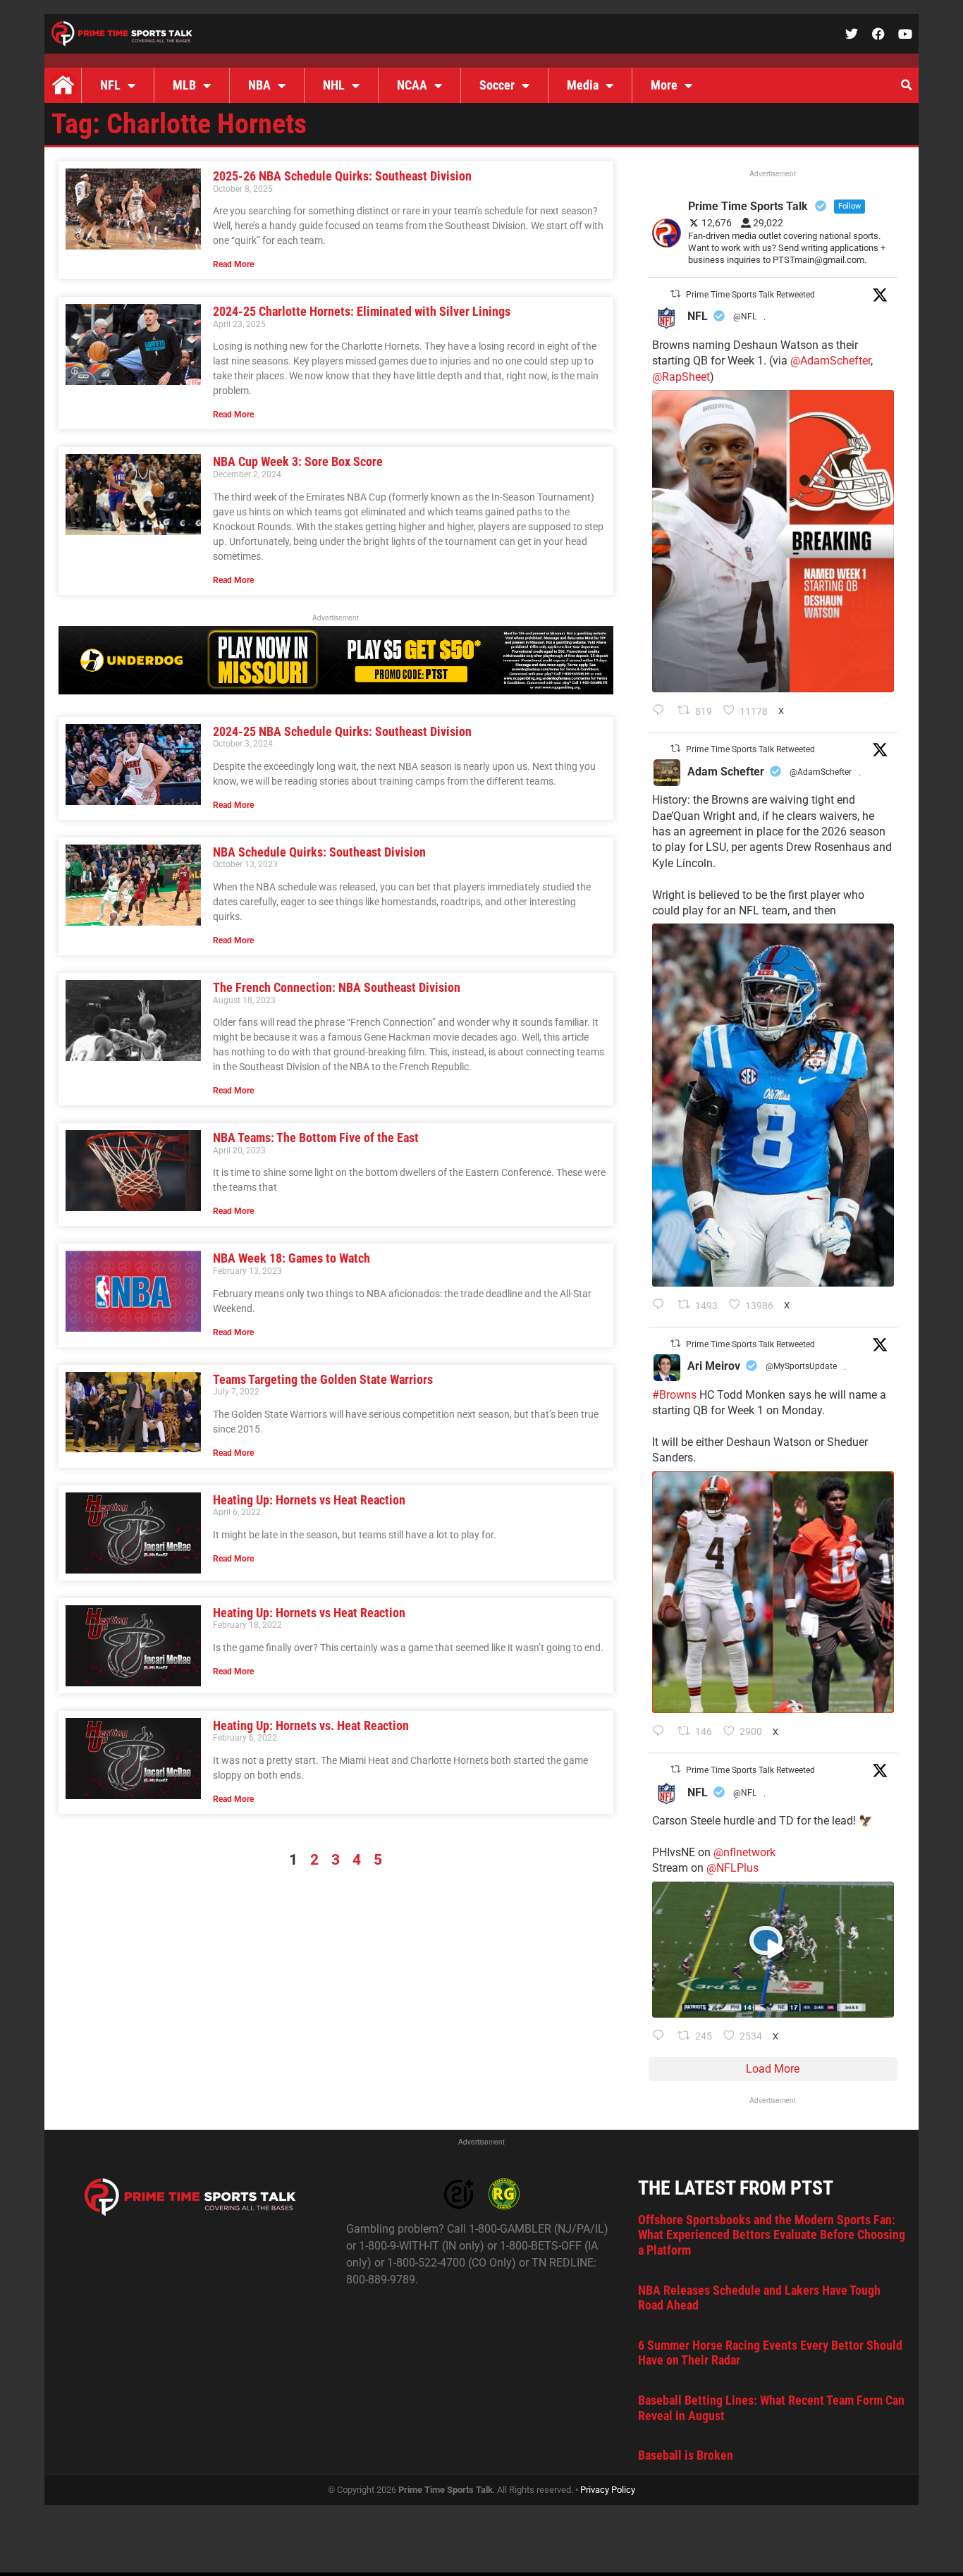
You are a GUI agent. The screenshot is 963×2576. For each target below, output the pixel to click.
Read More (233, 264)
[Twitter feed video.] (773, 1950)
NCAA (412, 85)
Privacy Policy (608, 2490)
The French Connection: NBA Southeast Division (337, 987)
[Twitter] (852, 34)
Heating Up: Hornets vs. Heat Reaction (311, 1725)
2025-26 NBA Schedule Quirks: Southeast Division (342, 176)
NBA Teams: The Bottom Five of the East (316, 1137)
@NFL (745, 317)
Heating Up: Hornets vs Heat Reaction (309, 1500)
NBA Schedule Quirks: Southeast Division (319, 852)
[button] (906, 85)
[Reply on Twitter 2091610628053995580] (662, 1732)
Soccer (497, 85)
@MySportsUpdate (801, 1366)
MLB (184, 85)
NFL (110, 85)
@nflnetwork (744, 1852)
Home (63, 85)
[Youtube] (905, 34)
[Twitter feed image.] (773, 541)
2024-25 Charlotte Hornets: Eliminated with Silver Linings (362, 311)
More (664, 85)
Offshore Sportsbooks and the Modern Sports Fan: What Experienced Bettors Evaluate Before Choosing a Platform (772, 2235)
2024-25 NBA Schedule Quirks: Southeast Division (342, 731)
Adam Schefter (726, 772)
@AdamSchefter (830, 361)
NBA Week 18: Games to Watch (292, 1258)
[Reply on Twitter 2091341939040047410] (662, 2037)
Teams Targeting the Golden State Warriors (323, 1379)
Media (583, 85)
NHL (334, 85)
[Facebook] (878, 34)
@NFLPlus (732, 1868)
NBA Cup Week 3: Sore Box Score (298, 461)
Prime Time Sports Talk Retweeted (750, 295)
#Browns (674, 1395)
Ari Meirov (714, 1366)
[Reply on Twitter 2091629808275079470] (662, 1306)
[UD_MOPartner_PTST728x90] (336, 691)
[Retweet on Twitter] (675, 294)
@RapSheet (681, 377)
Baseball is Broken (686, 2455)
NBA (259, 85)
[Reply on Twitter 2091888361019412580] (662, 711)
